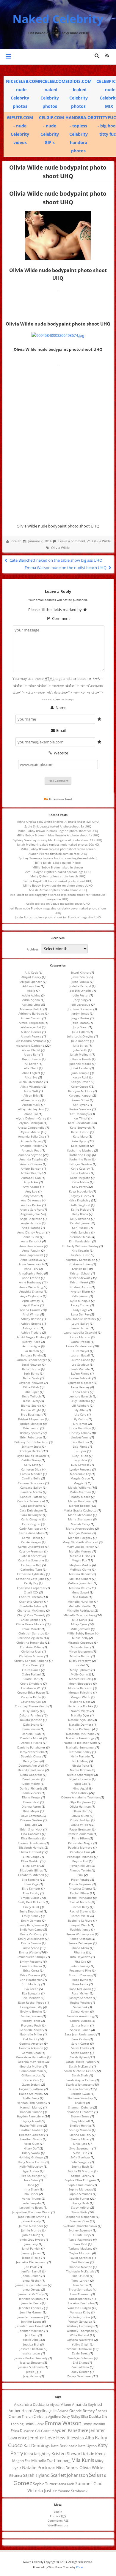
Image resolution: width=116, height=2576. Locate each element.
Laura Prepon (80, 1342)
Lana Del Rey (80, 1314)
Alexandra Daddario (30, 1045)
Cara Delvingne (31, 1515)
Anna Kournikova (31, 1246)
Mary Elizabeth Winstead (80, 1542)
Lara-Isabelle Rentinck (80, 1319)
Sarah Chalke (80, 2048)
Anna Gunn (31, 1237)
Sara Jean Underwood (80, 2034)
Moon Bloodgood (80, 1683)
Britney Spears (30, 1433)
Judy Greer (80, 1027)
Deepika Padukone (31, 1770)
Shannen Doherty (80, 2107)
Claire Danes (31, 1670)
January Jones (31, 2253)
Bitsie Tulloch (31, 1396)
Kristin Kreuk (79, 1282)
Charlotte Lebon (31, 1606)
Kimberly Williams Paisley (80, 1246)
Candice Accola (31, 1492)
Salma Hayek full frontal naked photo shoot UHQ (58, 881)
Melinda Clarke (80, 1569)
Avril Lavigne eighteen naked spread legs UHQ (58, 872)
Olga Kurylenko (80, 1802)
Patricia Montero (80, 1847)
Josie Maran (80, 1023)
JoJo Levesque (80, 1005)
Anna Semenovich (31, 1264)
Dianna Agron (31, 1806)
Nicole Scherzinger (80, 1775)
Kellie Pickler (80, 1209)
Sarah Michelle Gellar (79, 2071)
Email (61, 730)
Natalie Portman (79, 1729)
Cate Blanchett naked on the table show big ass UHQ (55, 560)
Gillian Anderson (31, 2071)
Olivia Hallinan (80, 1806)
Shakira (80, 2103)
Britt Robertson (31, 1437)
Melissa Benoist (80, 1574)
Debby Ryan (31, 1761)
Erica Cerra (31, 1970)
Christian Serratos (31, 1633)
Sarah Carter (80, 2043)
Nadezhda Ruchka (80, 1706)
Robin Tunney (80, 1966)
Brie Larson (31, 1428)
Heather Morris (31, 2139)
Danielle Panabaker (31, 1747)
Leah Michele (80, 1369)
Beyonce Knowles (31, 1383)
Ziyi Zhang (80, 2362)
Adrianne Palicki (31, 1009)
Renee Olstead (80, 1939)
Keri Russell (80, 1228)
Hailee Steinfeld (30, 2094)
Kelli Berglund (80, 1205)
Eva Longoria (31, 1993)
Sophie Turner (79, 2198)
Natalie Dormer (80, 1724)
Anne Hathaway (30, 1282)
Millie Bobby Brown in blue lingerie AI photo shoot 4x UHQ (58, 835)
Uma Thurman (80, 2294)
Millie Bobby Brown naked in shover (58, 867)
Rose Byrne (80, 1980)
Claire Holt (31, 1679)
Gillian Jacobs (31, 2075)
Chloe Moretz (31, 1629)
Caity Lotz (31, 1465)
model (80, 1665)
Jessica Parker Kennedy (31, 2358)
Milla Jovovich (80, 1629)
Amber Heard (30, 1173)
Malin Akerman (80, 1492)
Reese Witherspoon (80, 1934)
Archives (33, 949)
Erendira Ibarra (31, 1966)
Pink (80, 1875)
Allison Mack (31, 1105)
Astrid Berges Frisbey (31, 1337)
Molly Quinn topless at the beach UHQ (58, 876)
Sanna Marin (80, 2025)
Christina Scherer (31, 1656)
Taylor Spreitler (80, 2258)
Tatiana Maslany (80, 2248)
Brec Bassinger (31, 1414)
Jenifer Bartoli (31, 2271)
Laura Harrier (80, 1328)
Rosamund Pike (80, 1970)
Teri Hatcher (80, 2262)
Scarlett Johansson (79, 2084)
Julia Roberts (80, 1041)
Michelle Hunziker (80, 1601)
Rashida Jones (80, 1929)
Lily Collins (80, 1419)
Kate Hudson (80, 1132)
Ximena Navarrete (80, 2340)
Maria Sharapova (80, 1519)
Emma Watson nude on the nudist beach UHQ (66, 568)
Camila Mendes (31, 1474)
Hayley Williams (31, 2125)
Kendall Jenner (80, 1223)
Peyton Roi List (80, 1866)
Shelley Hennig (80, 2125)
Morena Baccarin (80, 1688)
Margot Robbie (79, 1506)
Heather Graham (31, 2130)
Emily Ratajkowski (31, 1925)
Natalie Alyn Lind (80, 1720)
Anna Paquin (31, 1250)
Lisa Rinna (80, 1446)
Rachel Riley (80, 1907)
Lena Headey (80, 1387)
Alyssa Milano (30, 1132)
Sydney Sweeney (80, 2230)
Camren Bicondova (31, 1483)
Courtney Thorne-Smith (31, 1706)
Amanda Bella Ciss (31, 1136)
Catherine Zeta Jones (31, 1579)
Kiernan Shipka (80, 1237)
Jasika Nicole (31, 2258)
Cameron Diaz (31, 1469)
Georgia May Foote (31, 2062)
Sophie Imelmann (80, 2185)
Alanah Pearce (31, 1036)
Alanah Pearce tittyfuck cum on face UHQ (58, 854)
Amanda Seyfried (30, 1155)
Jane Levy (31, 2244)
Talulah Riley (80, 2235)
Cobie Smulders (31, 1683)
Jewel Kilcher (80, 972)
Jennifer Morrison (31, 2331)
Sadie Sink (80, 2007)
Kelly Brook (80, 1214)
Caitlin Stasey (31, 1460)
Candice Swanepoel (31, 1501)
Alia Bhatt (31, 1068)
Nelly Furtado (80, 1756)
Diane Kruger (31, 1797)
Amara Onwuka (31, 1164)
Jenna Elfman (31, 2276)
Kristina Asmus (80, 1287)
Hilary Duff (31, 2148)
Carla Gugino (31, 1524)
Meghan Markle (80, 1565)
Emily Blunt (31, 1907)
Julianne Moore (80, 1064)
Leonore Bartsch (80, 1396)
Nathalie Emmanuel (80, 1747)
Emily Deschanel (31, 1911)
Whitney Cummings (80, 2326)
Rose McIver (80, 1993)
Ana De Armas (31, 1200)
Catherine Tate (31, 1569)
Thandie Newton (80, 2267)
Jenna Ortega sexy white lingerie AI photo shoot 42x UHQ (58, 822)
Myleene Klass (80, 1702)
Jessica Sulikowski (31, 2367)
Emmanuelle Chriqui (31, 1957)
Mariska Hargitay (80, 1538)
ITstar (80, 2567)
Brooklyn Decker (30, 1451)
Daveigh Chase (31, 1756)
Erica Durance (30, 1975)
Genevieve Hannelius (31, 2057)
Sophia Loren (80, 2176)
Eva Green (31, 1989)
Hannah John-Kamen (31, 2103)
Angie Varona (31, 1228)
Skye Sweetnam (80, 2148)
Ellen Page (31, 1884)
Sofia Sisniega (80, 2157)
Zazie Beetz (80, 2353)
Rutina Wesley (80, 2002)
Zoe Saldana (80, 2367)
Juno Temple (80, 1073)
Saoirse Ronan (80, 2030)
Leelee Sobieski (80, 1378)
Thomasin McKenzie (80, 2271)
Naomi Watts (80, 1711)
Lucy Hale (80, 1460)
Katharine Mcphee (80, 1150)
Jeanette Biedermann (31, 2262)
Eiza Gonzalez (31, 1838)
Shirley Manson (80, 2130)
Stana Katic (79, 2212)
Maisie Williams (79, 1487)
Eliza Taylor (31, 1866)
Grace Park (31, 2080)
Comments (58, 2520)
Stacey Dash (80, 2203)
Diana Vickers (31, 1793)
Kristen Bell (80, 1269)
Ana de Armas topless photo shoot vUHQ (58, 890)
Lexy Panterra (80, 1401)
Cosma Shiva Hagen (31, 1692)
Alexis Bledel (31, 1050)
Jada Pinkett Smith (31, 2217)
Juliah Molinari (80, 1054)
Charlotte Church (31, 1601)
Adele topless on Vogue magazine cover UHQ (58, 904)
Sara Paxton (80, 2039)
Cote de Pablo (31, 1697)
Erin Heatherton (31, 1980)
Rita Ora (80, 1961)
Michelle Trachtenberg (79, 1615)
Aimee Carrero (31, 1018)
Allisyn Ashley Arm (31, 1109)
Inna (31, 2185)
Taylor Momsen (80, 2253)
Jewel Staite (80, 977)
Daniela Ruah (31, 1734)
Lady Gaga (80, 1310)
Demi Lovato (31, 1779)
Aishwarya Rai (31, 1027)
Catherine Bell (31, 1565)
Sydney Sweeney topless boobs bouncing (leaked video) (58, 858)
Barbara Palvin (31, 1355)
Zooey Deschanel (79, 2376)
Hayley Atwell (31, 2121)
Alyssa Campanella (31, 1127)
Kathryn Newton (80, 1164)
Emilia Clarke (30, 1898)
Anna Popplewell (31, 1255)
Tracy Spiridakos (80, 2289)
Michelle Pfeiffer (80, 1606)
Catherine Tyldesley (31, 1574)
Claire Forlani (31, 1674)
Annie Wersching (31, 1287)
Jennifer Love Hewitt (30, 2326)
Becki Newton (31, 1364)
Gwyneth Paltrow (31, 2089)
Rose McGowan (80, 1989)
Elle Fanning (30, 1880)
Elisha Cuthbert (30, 1852)
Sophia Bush (80, 2166)
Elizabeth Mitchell (31, 1875)
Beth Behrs (31, 1373)
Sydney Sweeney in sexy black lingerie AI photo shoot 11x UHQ (58, 840)
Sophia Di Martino (80, 2171)
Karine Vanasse (80, 1109)
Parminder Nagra (80, 1843)
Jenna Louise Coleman (31, 2285)
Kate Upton (79, 1141)
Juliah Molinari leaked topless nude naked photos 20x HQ (58, 844)
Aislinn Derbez (31, 1032)
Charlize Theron (30, 1597)
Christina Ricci (31, 1651)
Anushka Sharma (31, 1291)
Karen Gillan (80, 1100)
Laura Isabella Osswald (80, 1332)
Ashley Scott (31, 1328)
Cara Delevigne (31, 1506)
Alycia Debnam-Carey (31, 1118)
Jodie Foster (80, 995)
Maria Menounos (80, 1515)
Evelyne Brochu (31, 2011)
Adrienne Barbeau (31, 1013)
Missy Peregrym (80, 1661)
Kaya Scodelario (80, 1191)
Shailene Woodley (80, 2098)
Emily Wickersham (31, 1939)
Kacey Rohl (80, 1077)
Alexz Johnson (31, 1059)
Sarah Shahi (80, 2075)
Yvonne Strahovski (79, 2349)
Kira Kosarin (80, 1250)
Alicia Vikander (31, 1086)
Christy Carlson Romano (31, 1661)
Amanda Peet (31, 1150)
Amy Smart (31, 1196)
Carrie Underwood (31, 1547)
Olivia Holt (80, 1811)
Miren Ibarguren (80, 1651)
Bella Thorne (31, 1369)
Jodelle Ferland (80, 986)
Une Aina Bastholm (80, 2303)
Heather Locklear (31, 2135)
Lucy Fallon (80, 1456)
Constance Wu (31, 1688)
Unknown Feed (60, 799)
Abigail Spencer (31, 982)
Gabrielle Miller (31, 2034)
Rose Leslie (80, 1984)
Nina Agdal (80, 1788)
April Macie (31, 1305)
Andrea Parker (31, 1205)
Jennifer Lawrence (30, 2317)
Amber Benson (31, 1168)
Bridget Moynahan (31, 1419)
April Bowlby (31, 1301)
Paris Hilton (80, 1838)
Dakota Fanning (30, 1715)
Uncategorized (79, 2299)
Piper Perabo (80, 1880)
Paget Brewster (80, 1829)
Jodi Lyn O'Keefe (80, 991)
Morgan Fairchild (80, 1692)
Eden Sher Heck (31, 1829)
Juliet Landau (80, 1068)
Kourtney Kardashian (80, 1260)
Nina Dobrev (79, 1793)
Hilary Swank (31, 2153)
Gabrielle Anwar (31, 2030)
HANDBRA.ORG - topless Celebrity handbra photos (81, 134)
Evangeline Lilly (31, 2007)
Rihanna (79, 1952)
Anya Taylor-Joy (31, 1296)
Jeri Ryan (31, 2335)
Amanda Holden (31, 1146)
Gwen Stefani (31, 2084)
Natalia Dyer (80, 1715)
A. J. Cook (31, 972)
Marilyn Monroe (80, 1533)
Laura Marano (80, 1337)
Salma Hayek (80, 2011)
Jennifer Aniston (30, 2299)
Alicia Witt (31, 1091)
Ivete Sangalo (31, 2203)
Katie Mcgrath (80, 1178)
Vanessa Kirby (80, 2312)
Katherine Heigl (80, 1155)
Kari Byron (80, 1105)
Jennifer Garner (31, 2312)
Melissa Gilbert (80, 1579)
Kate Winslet (80, 1146)
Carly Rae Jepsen (31, 1528)
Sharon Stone (80, 2116)
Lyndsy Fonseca (80, 1469)
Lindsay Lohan (79, 1433)
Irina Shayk (31, 2189)
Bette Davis (31, 1378)
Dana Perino (31, 1729)
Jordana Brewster (80, 1009)
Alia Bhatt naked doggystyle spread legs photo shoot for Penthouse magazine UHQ (58, 897)
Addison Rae (31, 986)
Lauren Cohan (80, 1360)
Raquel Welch (80, 1925)
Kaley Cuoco (79, 1086)
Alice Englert (31, 1073)
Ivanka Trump (31, 2198)
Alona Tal (31, 1114)
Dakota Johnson (31, 1720)
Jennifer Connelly (31, 2308)
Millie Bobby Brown (80, 1633)
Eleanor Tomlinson (31, 1843)
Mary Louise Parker (80, 1547)
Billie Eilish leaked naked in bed (58, 863)
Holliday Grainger (31, 2157)
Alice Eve (31, 1077)
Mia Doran (80, 1597)
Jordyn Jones (80, 1013)
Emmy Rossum (30, 1961)
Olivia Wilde (101, 541)
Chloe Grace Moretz (30, 1624)
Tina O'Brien (80, 2276)
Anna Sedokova (31, 1260)
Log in (58, 2512)
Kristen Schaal (80, 1273)
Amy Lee (31, 1191)
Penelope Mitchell (80, 1857)
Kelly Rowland (80, 1219)
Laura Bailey (80, 1323)
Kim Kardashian (80, 1241)
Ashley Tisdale (31, 1332)
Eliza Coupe (31, 1857)
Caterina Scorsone (31, 1560)
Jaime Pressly (31, 2221)
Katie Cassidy (80, 1168)
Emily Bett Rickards (31, 1902)
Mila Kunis (79, 1620)
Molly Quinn (79, 1674)
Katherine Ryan (80, 1159)
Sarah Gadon (80, 2053)
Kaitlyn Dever (80, 1082)
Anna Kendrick (31, 1241)
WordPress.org (58, 2525)
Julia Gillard (80, 1032)
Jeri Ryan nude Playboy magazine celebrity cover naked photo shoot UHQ (58, 910)
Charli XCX (31, 1592)
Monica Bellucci (80, 1679)
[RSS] (107, 56)
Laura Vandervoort (79, 1346)
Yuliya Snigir (80, 2344)
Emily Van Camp (31, 1929)
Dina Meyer (31, 1811)
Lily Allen (80, 1410)
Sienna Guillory (80, 2135)
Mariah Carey (80, 1524)
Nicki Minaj (80, 1761)
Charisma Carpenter (31, 1588)
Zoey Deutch (80, 2372)
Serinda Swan (80, 2094)
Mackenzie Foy (80, 1474)
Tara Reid (80, 2244)
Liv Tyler (80, 1451)
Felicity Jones (31, 2021)
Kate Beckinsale (79, 1123)
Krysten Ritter (80, 1291)
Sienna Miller (80, 2139)
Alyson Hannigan (31, 1123)
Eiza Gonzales (31, 1834)
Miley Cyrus (79, 1624)
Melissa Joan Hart (80, 1583)
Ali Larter (31, 1064)
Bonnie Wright (31, 1410)
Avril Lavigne (31, 1346)
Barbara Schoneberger (31, 1360)
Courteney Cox (31, 1702)
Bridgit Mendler (31, 1424)
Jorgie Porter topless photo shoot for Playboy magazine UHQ (58, 917)
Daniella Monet (31, 1738)
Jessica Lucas (31, 2353)
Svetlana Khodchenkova (80, 2226)
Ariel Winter (31, 1314)
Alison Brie (31, 1095)
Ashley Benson (31, 1319)
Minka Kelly (80, 1638)
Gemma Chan (31, 2053)
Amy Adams (31, 1187)
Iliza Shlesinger (31, 2176)
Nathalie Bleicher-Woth (80, 1743)
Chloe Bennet (30, 1620)
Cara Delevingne (31, 1510)
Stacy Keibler (80, 2207)
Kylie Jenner (80, 1296)
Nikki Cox (80, 1784)
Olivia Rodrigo (80, 1820)
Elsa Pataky (31, 1893)
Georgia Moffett (31, 2066)
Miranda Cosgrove (80, 1642)
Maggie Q (80, 1483)
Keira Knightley (79, 1200)
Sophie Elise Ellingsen (80, 2180)
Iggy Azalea (31, 2171)
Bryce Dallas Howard (31, 1456)
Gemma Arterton (31, 2043)
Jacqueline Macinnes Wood (31, 2212)
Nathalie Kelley (80, 1752)
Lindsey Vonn (80, 1437)
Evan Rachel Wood (31, 2002)
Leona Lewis (80, 1392)
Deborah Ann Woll (31, 1765)
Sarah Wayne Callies (80, 2080)
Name (61, 707)
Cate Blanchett (31, 1556)
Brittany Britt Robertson (31, 1442)
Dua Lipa (31, 1825)
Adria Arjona (31, 1000)
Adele (31, 991)
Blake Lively (31, 1401)
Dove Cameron (31, 1816)
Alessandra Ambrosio (31, 1041)
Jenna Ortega (31, 2289)
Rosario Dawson (80, 1975)
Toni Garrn (80, 2285)
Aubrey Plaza (31, 1342)
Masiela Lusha (80, 1556)
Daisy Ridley (30, 1711)
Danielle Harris (31, 1743)
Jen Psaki (31, 2267)
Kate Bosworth (80, 1127)
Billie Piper (31, 1392)
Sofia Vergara (80, 2162)
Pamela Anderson (80, 1834)
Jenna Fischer (31, 2280)
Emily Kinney (31, 1916)
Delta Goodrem (31, 1775)
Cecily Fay (31, 1583)
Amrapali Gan (31, 1178)
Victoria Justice (79, 2317)
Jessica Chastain (31, 2349)
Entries (58, 2516)
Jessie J (31, 2372)
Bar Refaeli (31, 1351)
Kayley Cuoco (80, 1196)
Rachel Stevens (80, 1911)
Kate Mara (80, 1136)
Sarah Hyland (79, 2057)
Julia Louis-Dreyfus (80, 1036)
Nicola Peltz (80, 1765)
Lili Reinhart (80, 1405)
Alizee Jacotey (31, 1100)
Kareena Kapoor (80, 1095)
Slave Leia (80, 2153)
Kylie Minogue (80, 1301)
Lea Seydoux (80, 1364)
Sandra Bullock (80, 2021)
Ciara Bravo (31, 1665)
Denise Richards (31, 1788)
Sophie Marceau (80, 2189)
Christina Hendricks (30, 1642)
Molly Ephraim (80, 1670)
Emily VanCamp (31, 1934)
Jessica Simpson (31, 2362)
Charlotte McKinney (31, 1610)
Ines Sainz (31, 2180)
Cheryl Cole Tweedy (31, 1615)
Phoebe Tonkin (80, 1870)
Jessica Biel (31, 2344)
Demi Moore (31, 1784)
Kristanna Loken (80, 1264)
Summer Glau (79, 2221)
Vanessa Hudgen (79, 2308)
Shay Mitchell (80, 2121)
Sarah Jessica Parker (80, 2062)
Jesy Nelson (31, 2376)
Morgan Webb (80, 1697)
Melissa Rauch (79, 1588)
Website (61, 753)
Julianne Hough (80, 1059)
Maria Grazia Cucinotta (80, 1510)
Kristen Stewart (79, 1278)
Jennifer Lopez (31, 2321)
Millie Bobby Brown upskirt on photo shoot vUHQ (58, 885)
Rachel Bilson (79, 1893)
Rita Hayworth (80, 1957)
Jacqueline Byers (31, 2207)
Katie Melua (80, 1182)
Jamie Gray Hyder (31, 2239)
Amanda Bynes (31, 1141)
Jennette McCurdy (31, 2294)
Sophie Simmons (80, 2194)
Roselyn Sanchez (80, 1998)
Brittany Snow (31, 1446)
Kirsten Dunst (80, 1255)
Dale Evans (31, 1724)
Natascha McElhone (80, 1734)
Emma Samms (31, 1943)
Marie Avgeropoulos (80, 1528)
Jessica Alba (30, 2340)
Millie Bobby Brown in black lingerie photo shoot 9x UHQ (58, 831)
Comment (61, 618)
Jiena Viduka (80, 982)
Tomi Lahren (80, 2280)
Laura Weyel (80, 1351)
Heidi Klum (31, 2144)
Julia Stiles (80, 1045)
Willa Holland (79, 2335)
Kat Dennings (79, 1114)
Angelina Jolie (30, 1214)
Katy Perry (79, 1187)
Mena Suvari (80, 1592)
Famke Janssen (31, 2016)
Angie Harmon (31, 1223)
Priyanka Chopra (80, 1888)
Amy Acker (31, 1182)
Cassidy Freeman (31, 1551)
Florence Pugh (31, 2025)
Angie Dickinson (31, 1219)
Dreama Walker (31, 1820)
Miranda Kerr (80, 1647)
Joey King (80, 1000)
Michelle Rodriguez (80, 1610)
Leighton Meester (80, 1383)
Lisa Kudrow (80, 1442)
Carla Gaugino (31, 1519)
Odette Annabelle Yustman (80, 1797)
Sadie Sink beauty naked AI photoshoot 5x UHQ (58, 826)
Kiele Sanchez (80, 1232)
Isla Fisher (31, 2194)
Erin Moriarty (31, 1984)
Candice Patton (31, 1497)
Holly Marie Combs (31, 2162)
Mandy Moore (80, 1497)
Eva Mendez (31, 1998)
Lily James (80, 1424)
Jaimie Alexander (31, 2226)
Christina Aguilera (30, 1638)
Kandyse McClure (80, 1091)
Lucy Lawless (80, 1465)
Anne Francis (31, 1278)
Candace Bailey (31, 1487)
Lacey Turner (80, 1305)
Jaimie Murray (31, 2230)
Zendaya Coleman (80, 2358)
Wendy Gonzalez (80, 2321)
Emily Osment (31, 1920)
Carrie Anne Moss (31, 1533)
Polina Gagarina (80, 1884)
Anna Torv (31, 1269)
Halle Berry (31, 2098)
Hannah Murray (31, 2107)
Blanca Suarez (31, 1405)
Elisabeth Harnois (31, 1847)
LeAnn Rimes (80, 1373)
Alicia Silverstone (31, 1082)
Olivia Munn (80, 1816)
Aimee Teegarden (31, 1023)
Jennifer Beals (31, 2303)
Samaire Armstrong (80, 2016)
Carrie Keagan (31, 1542)
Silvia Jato (80, 2144)
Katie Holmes (80, 1173)
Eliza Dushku (30, 1861)
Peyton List (80, 1861)
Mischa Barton (80, 1656)
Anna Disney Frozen (31, 1232)
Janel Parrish (31, 2248)
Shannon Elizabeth (80, 2112)
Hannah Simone (31, 2112)
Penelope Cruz (80, 1852)
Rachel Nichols (80, 1902)
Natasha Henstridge (80, 1738)
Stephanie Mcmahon (80, 2217)
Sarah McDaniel (80, 2066)
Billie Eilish (31, 1387)
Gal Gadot (30, 2039)
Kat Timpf (80, 1118)
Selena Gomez (79, 2089)
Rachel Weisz (80, 1916)
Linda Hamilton (80, 1428)
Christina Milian (31, 1647)
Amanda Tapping (31, 1159)
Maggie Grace (80, 1478)
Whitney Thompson (80, 2331)
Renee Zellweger (80, 1943)
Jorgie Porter (80, 1018)
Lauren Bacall (80, 1355)
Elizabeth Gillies (31, 1870)
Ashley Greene (31, 1323)
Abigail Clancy (31, 977)
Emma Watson (29, 1952)
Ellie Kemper (31, 1888)
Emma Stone (30, 1948)
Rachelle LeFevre (80, 1920)
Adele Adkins (31, 995)
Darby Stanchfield (31, 1752)
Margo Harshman (80, 1501)
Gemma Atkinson (31, 2048)
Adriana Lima (31, 1005)
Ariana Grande (30, 1310)
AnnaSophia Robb (31, 1273)
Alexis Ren (31, 1054)
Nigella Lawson (80, 1779)
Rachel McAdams (80, 1898)
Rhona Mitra (80, 1948)
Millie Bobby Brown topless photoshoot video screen (58, 849)
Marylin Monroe (80, 1551)
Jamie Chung (31, 2235)
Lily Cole (80, 1414)
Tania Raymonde (80, 2239)
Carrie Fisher (31, 1538)
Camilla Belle (31, 1478)
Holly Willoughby (31, 2166)
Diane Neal (31, 1802)
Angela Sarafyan (31, 1209)
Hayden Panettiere (30, 2116)
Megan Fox (79, 1560)
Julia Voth (80, 1050)
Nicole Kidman (80, 1770)
